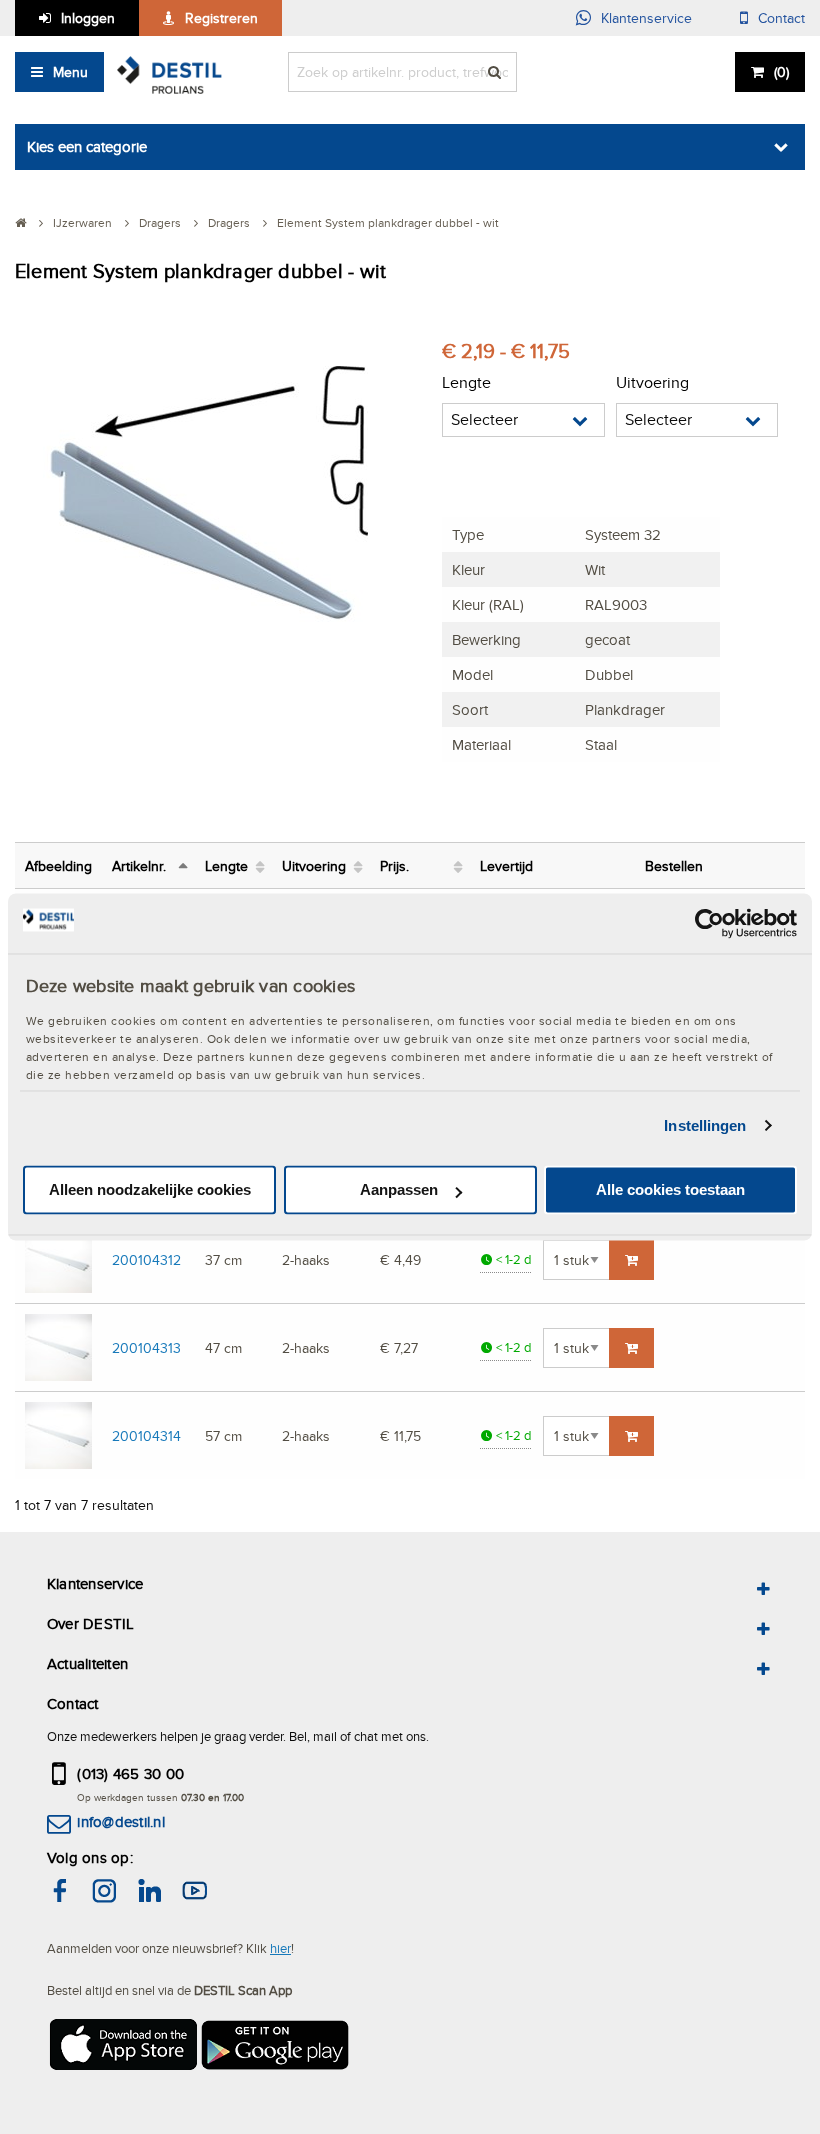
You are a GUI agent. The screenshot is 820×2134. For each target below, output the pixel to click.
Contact (781, 18)
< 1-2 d (512, 1259)
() (781, 72)
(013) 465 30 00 (130, 1773)
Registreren (221, 18)
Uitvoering (314, 865)
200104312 (146, 1259)
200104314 (146, 1435)
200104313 (146, 1347)
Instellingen (705, 1125)
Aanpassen (399, 1190)
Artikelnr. (139, 865)
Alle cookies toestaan (670, 1190)
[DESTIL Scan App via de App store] (122, 2050)
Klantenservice (646, 18)
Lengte (226, 865)
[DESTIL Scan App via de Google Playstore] (276, 2050)
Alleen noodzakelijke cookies (150, 1190)
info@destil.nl (120, 1821)
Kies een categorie (87, 146)
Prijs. (394, 865)
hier (280, 1948)
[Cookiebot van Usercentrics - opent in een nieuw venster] (709, 923)
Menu (70, 72)
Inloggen (88, 18)
